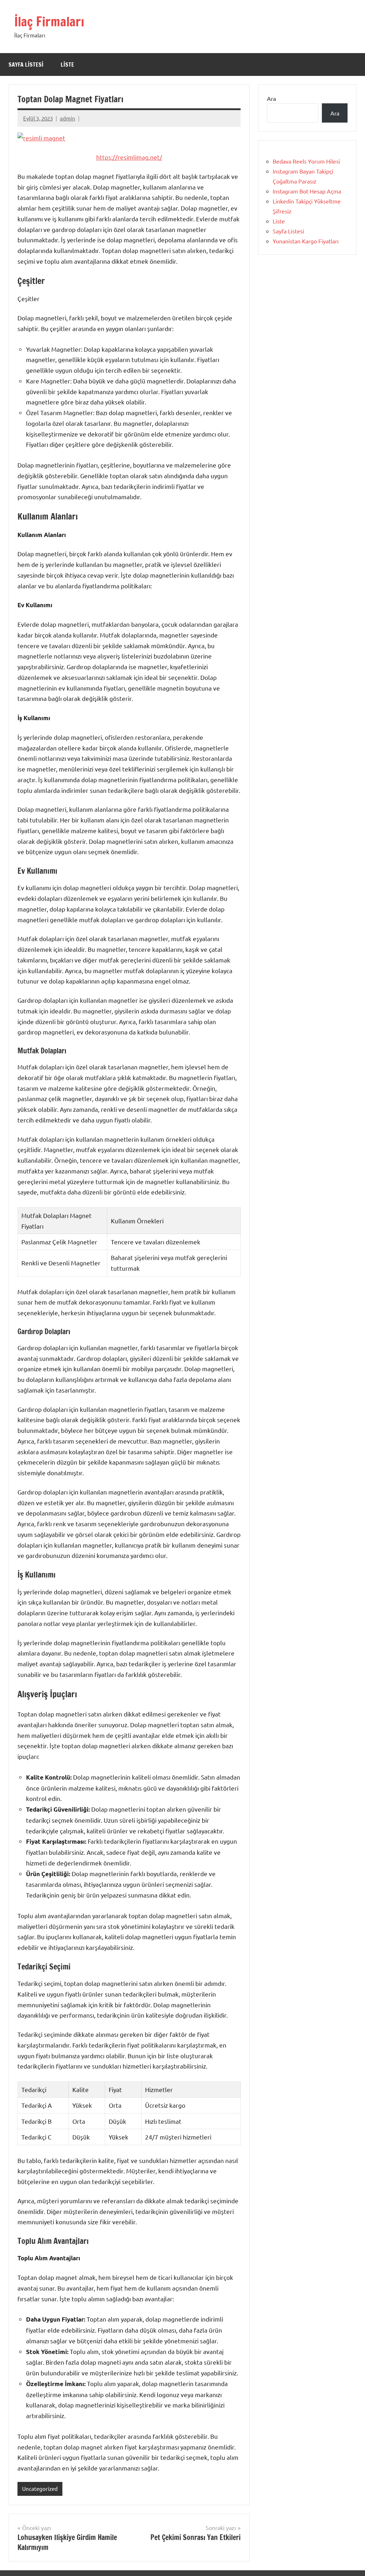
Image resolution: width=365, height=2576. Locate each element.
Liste (67, 64)
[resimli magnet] (41, 138)
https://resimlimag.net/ (129, 157)
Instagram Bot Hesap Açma (307, 191)
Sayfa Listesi (26, 64)
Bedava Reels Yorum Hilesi (306, 161)
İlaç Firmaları (49, 22)
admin (68, 118)
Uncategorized (40, 2489)
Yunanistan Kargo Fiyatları (306, 241)
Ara (271, 98)
